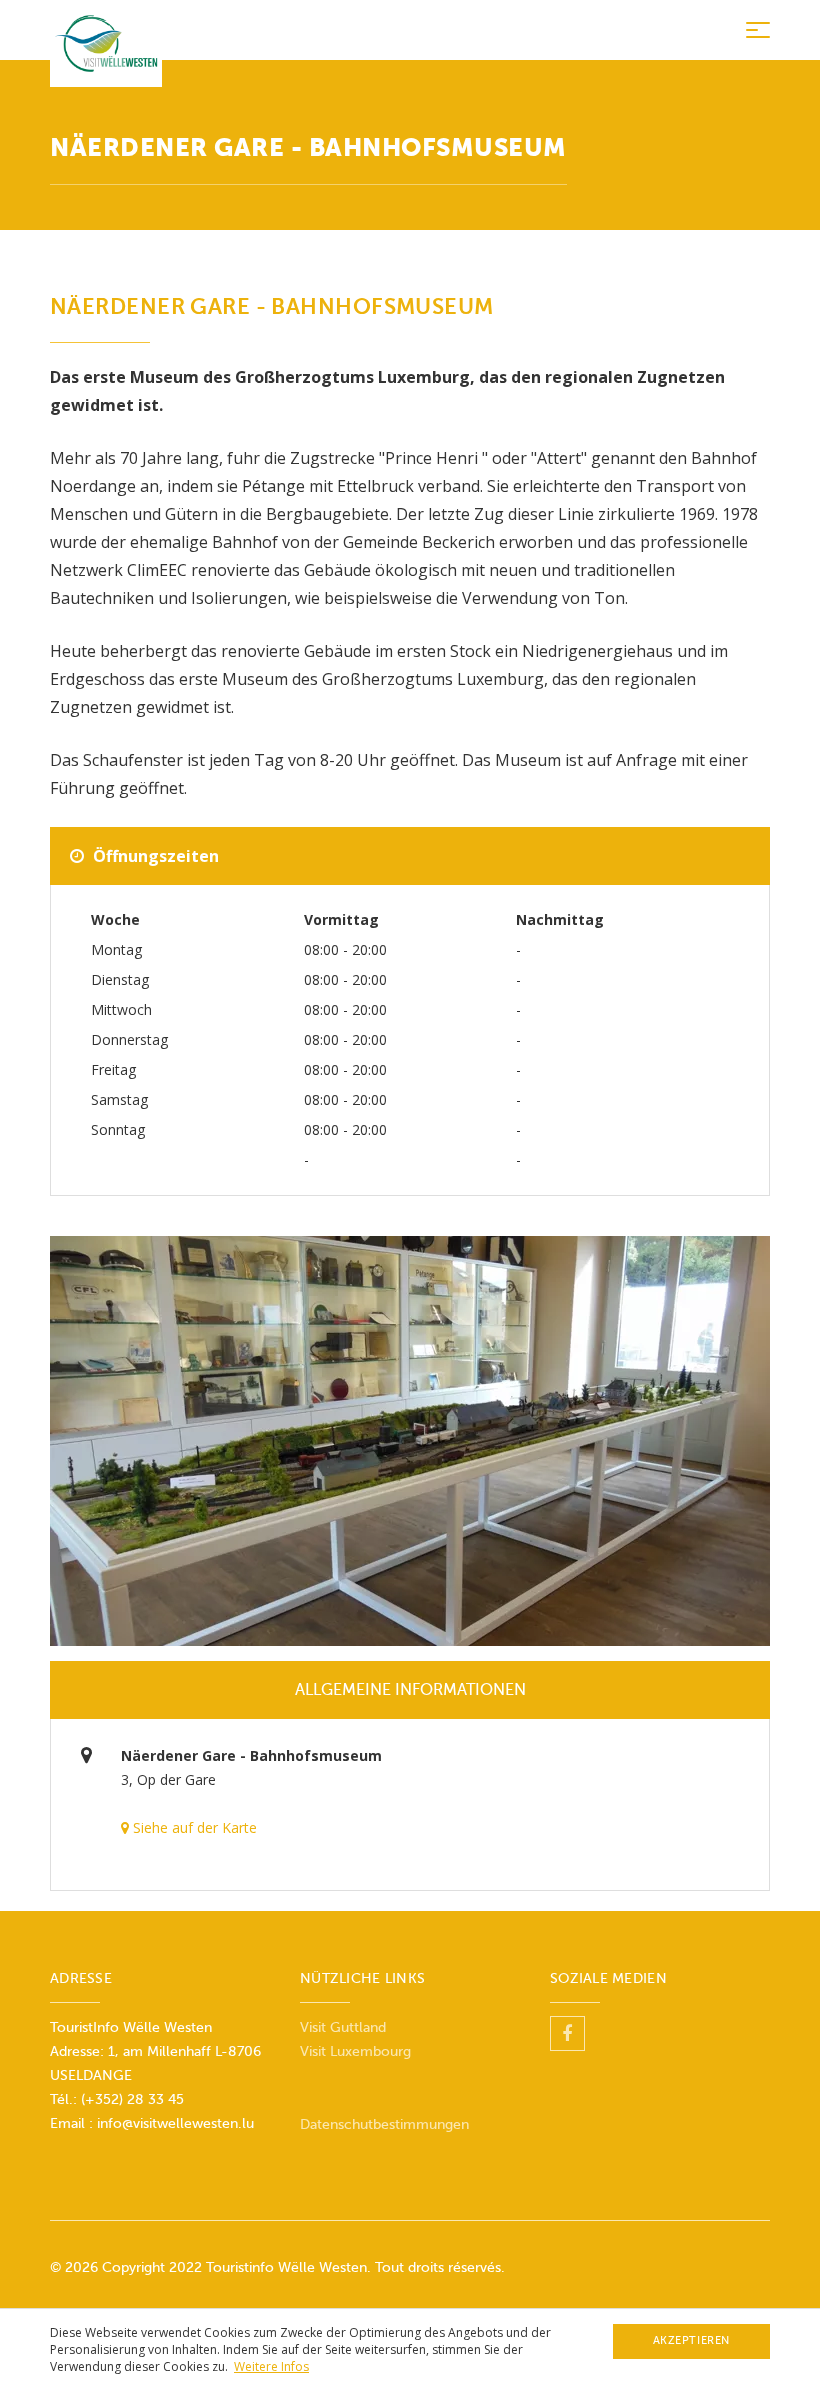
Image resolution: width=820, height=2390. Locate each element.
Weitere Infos (271, 2366)
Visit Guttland (343, 2027)
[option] (410, 1441)
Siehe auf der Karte (193, 1827)
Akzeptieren (691, 2340)
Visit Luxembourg (355, 2051)
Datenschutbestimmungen (384, 2124)
